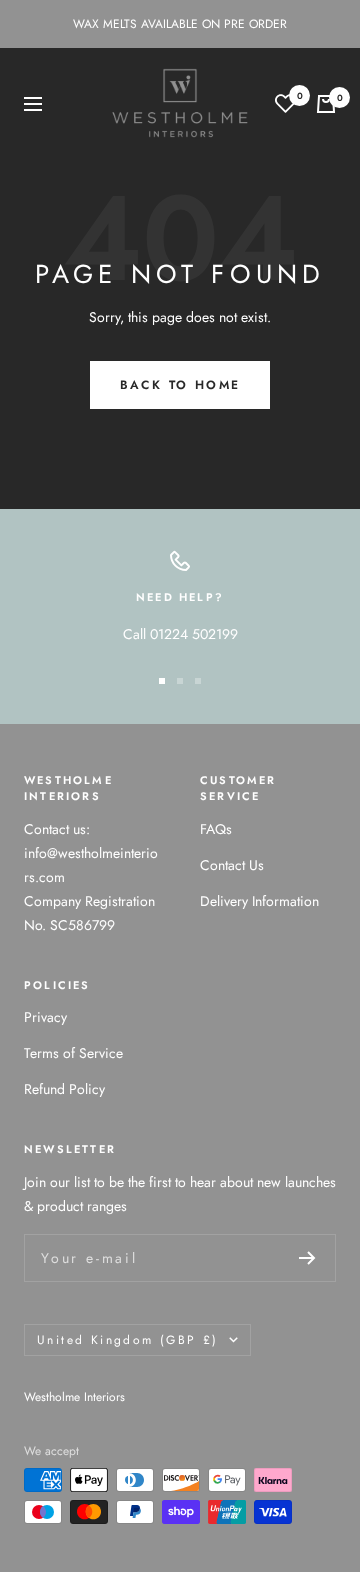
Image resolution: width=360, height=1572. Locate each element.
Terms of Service (73, 1053)
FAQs (216, 829)
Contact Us (232, 865)
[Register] (307, 1258)
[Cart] (326, 104)
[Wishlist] (285, 103)
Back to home (180, 385)
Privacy (45, 1017)
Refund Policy (64, 1089)
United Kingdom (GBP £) (128, 1340)
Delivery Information (259, 901)
